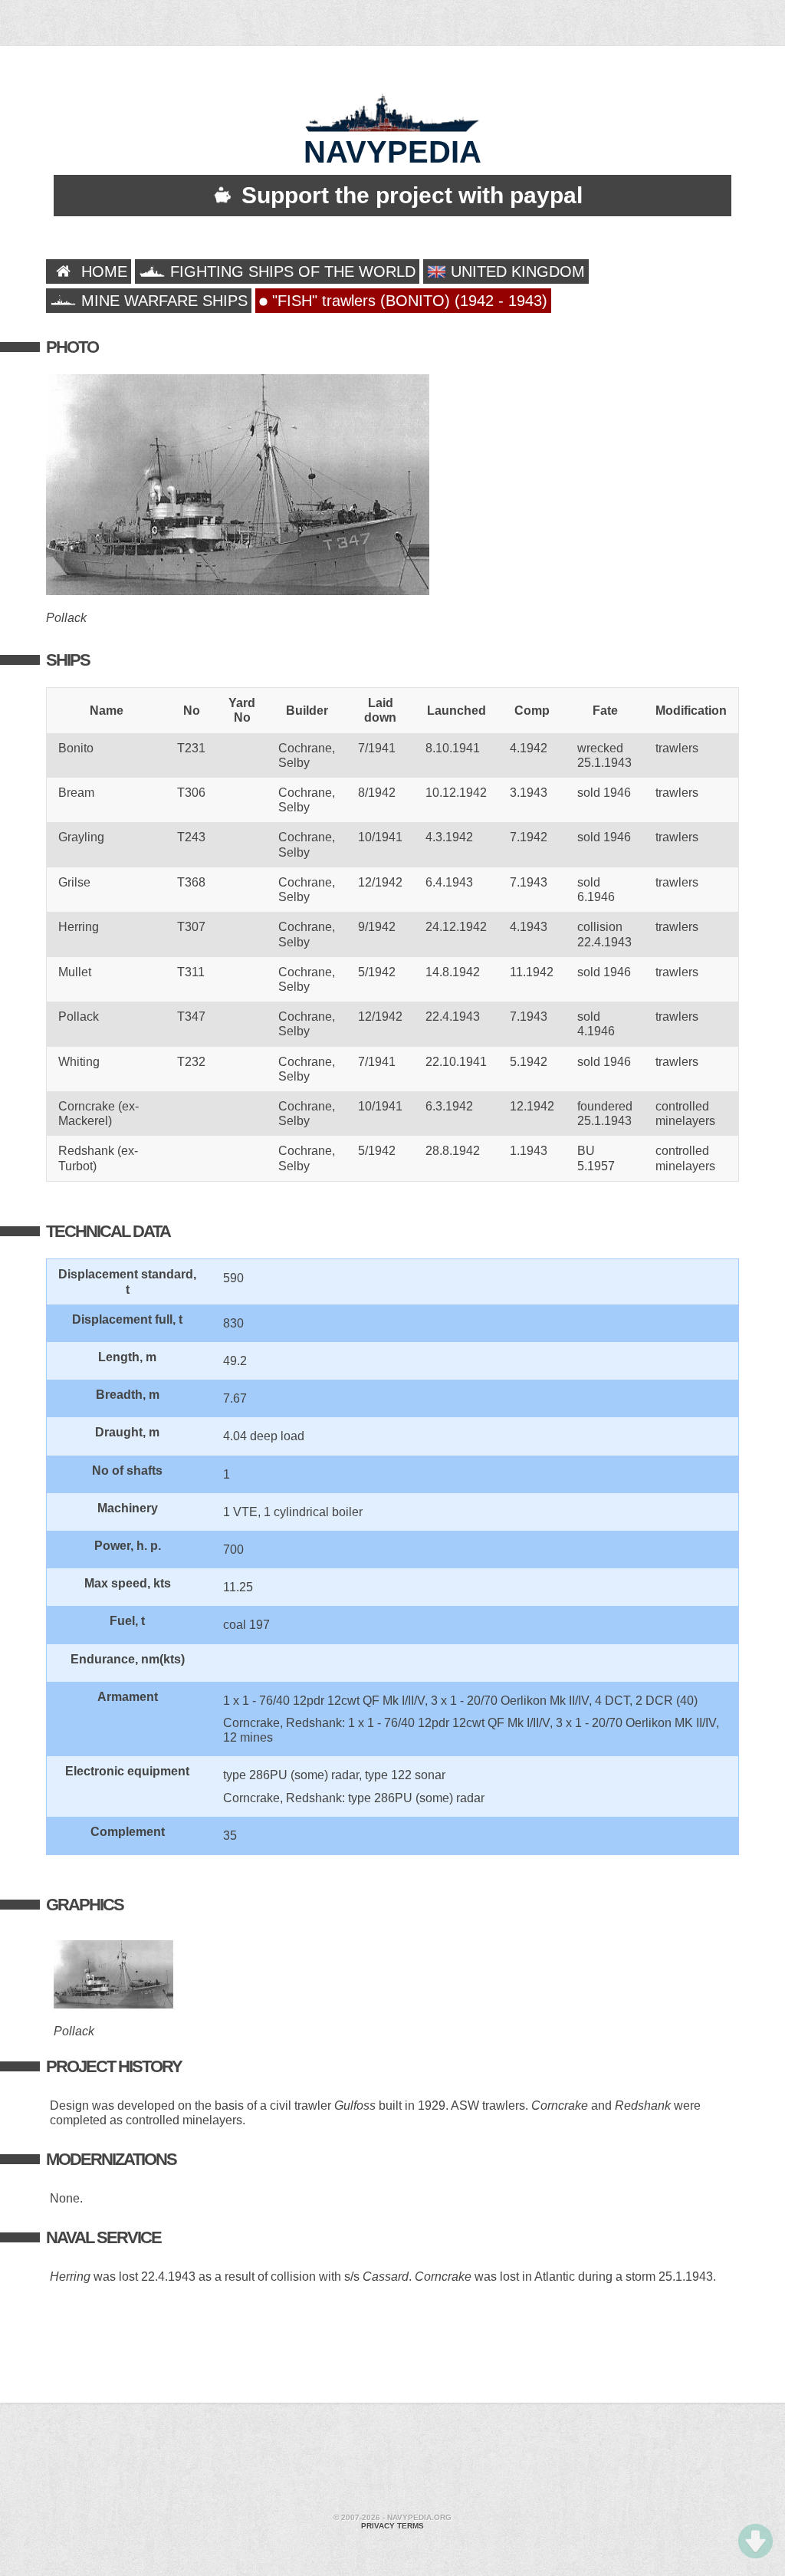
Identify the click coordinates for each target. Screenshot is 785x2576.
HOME (102, 271)
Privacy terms (392, 2526)
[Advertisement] (392, 2460)
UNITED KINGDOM (516, 271)
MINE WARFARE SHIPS (162, 301)
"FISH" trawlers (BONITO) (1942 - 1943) (407, 301)
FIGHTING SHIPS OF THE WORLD (291, 271)
